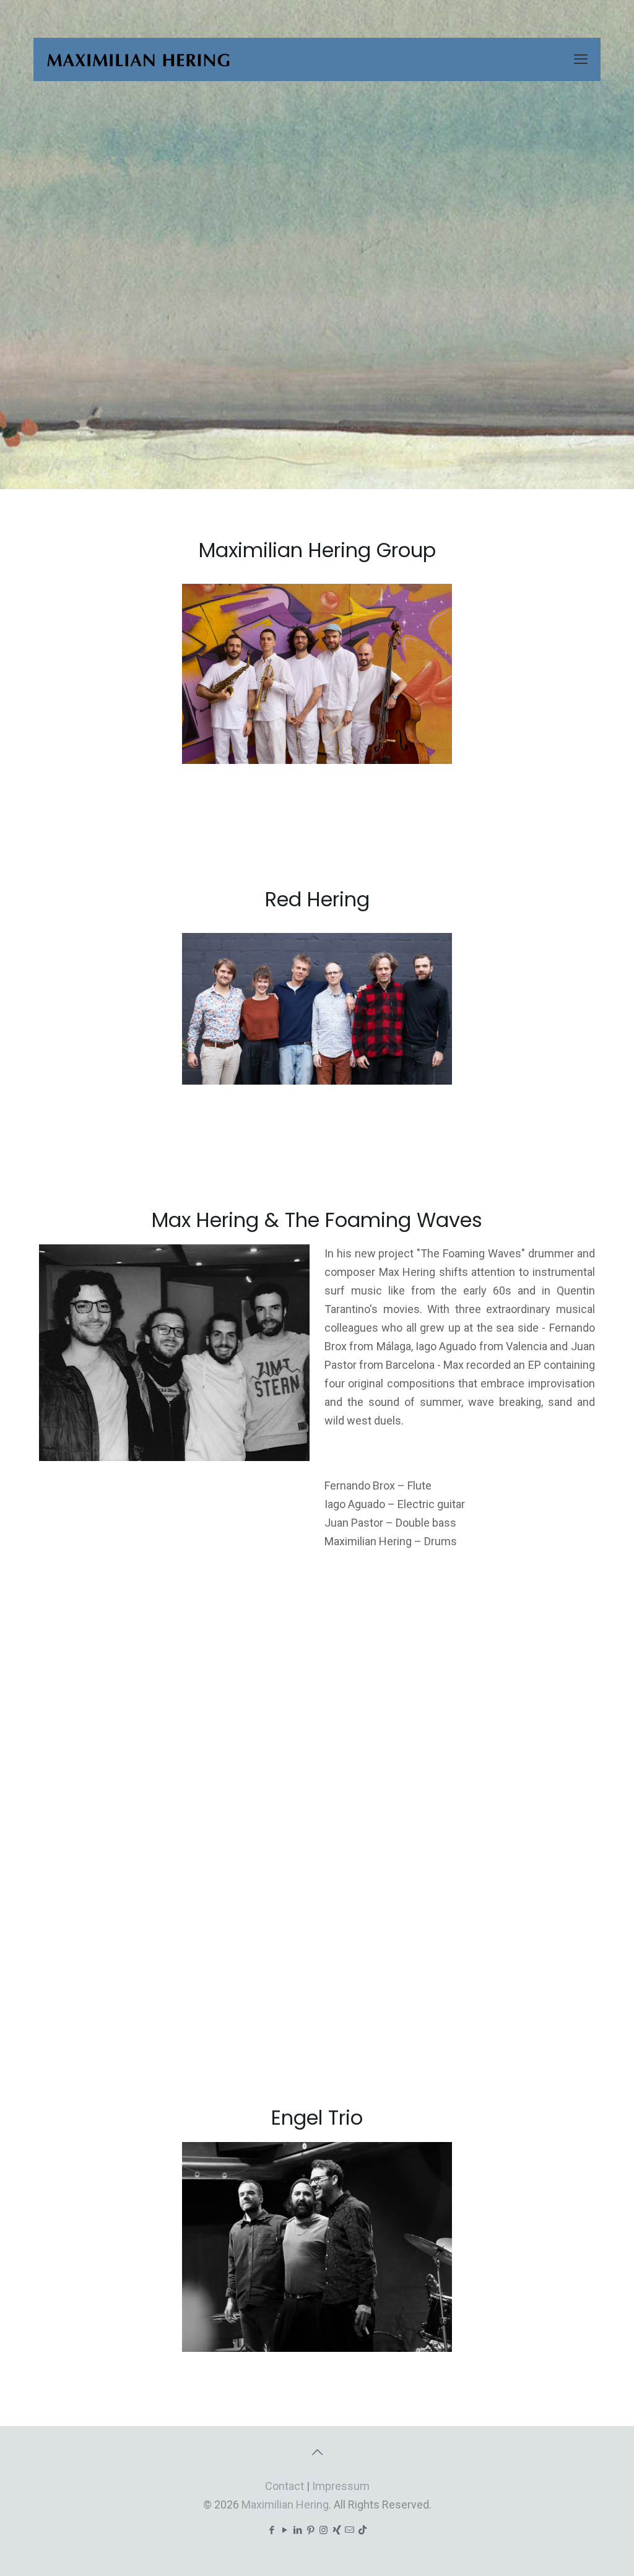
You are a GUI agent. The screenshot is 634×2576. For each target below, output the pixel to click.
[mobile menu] (581, 59)
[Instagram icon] (324, 2530)
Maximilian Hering (285, 2504)
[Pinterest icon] (310, 2530)
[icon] (350, 2530)
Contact (284, 2486)
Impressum (341, 2486)
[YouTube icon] (284, 2530)
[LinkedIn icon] (297, 2530)
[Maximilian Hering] (138, 59)
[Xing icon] (337, 2530)
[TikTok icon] (363, 2530)
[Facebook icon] (271, 2530)
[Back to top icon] (317, 2452)
